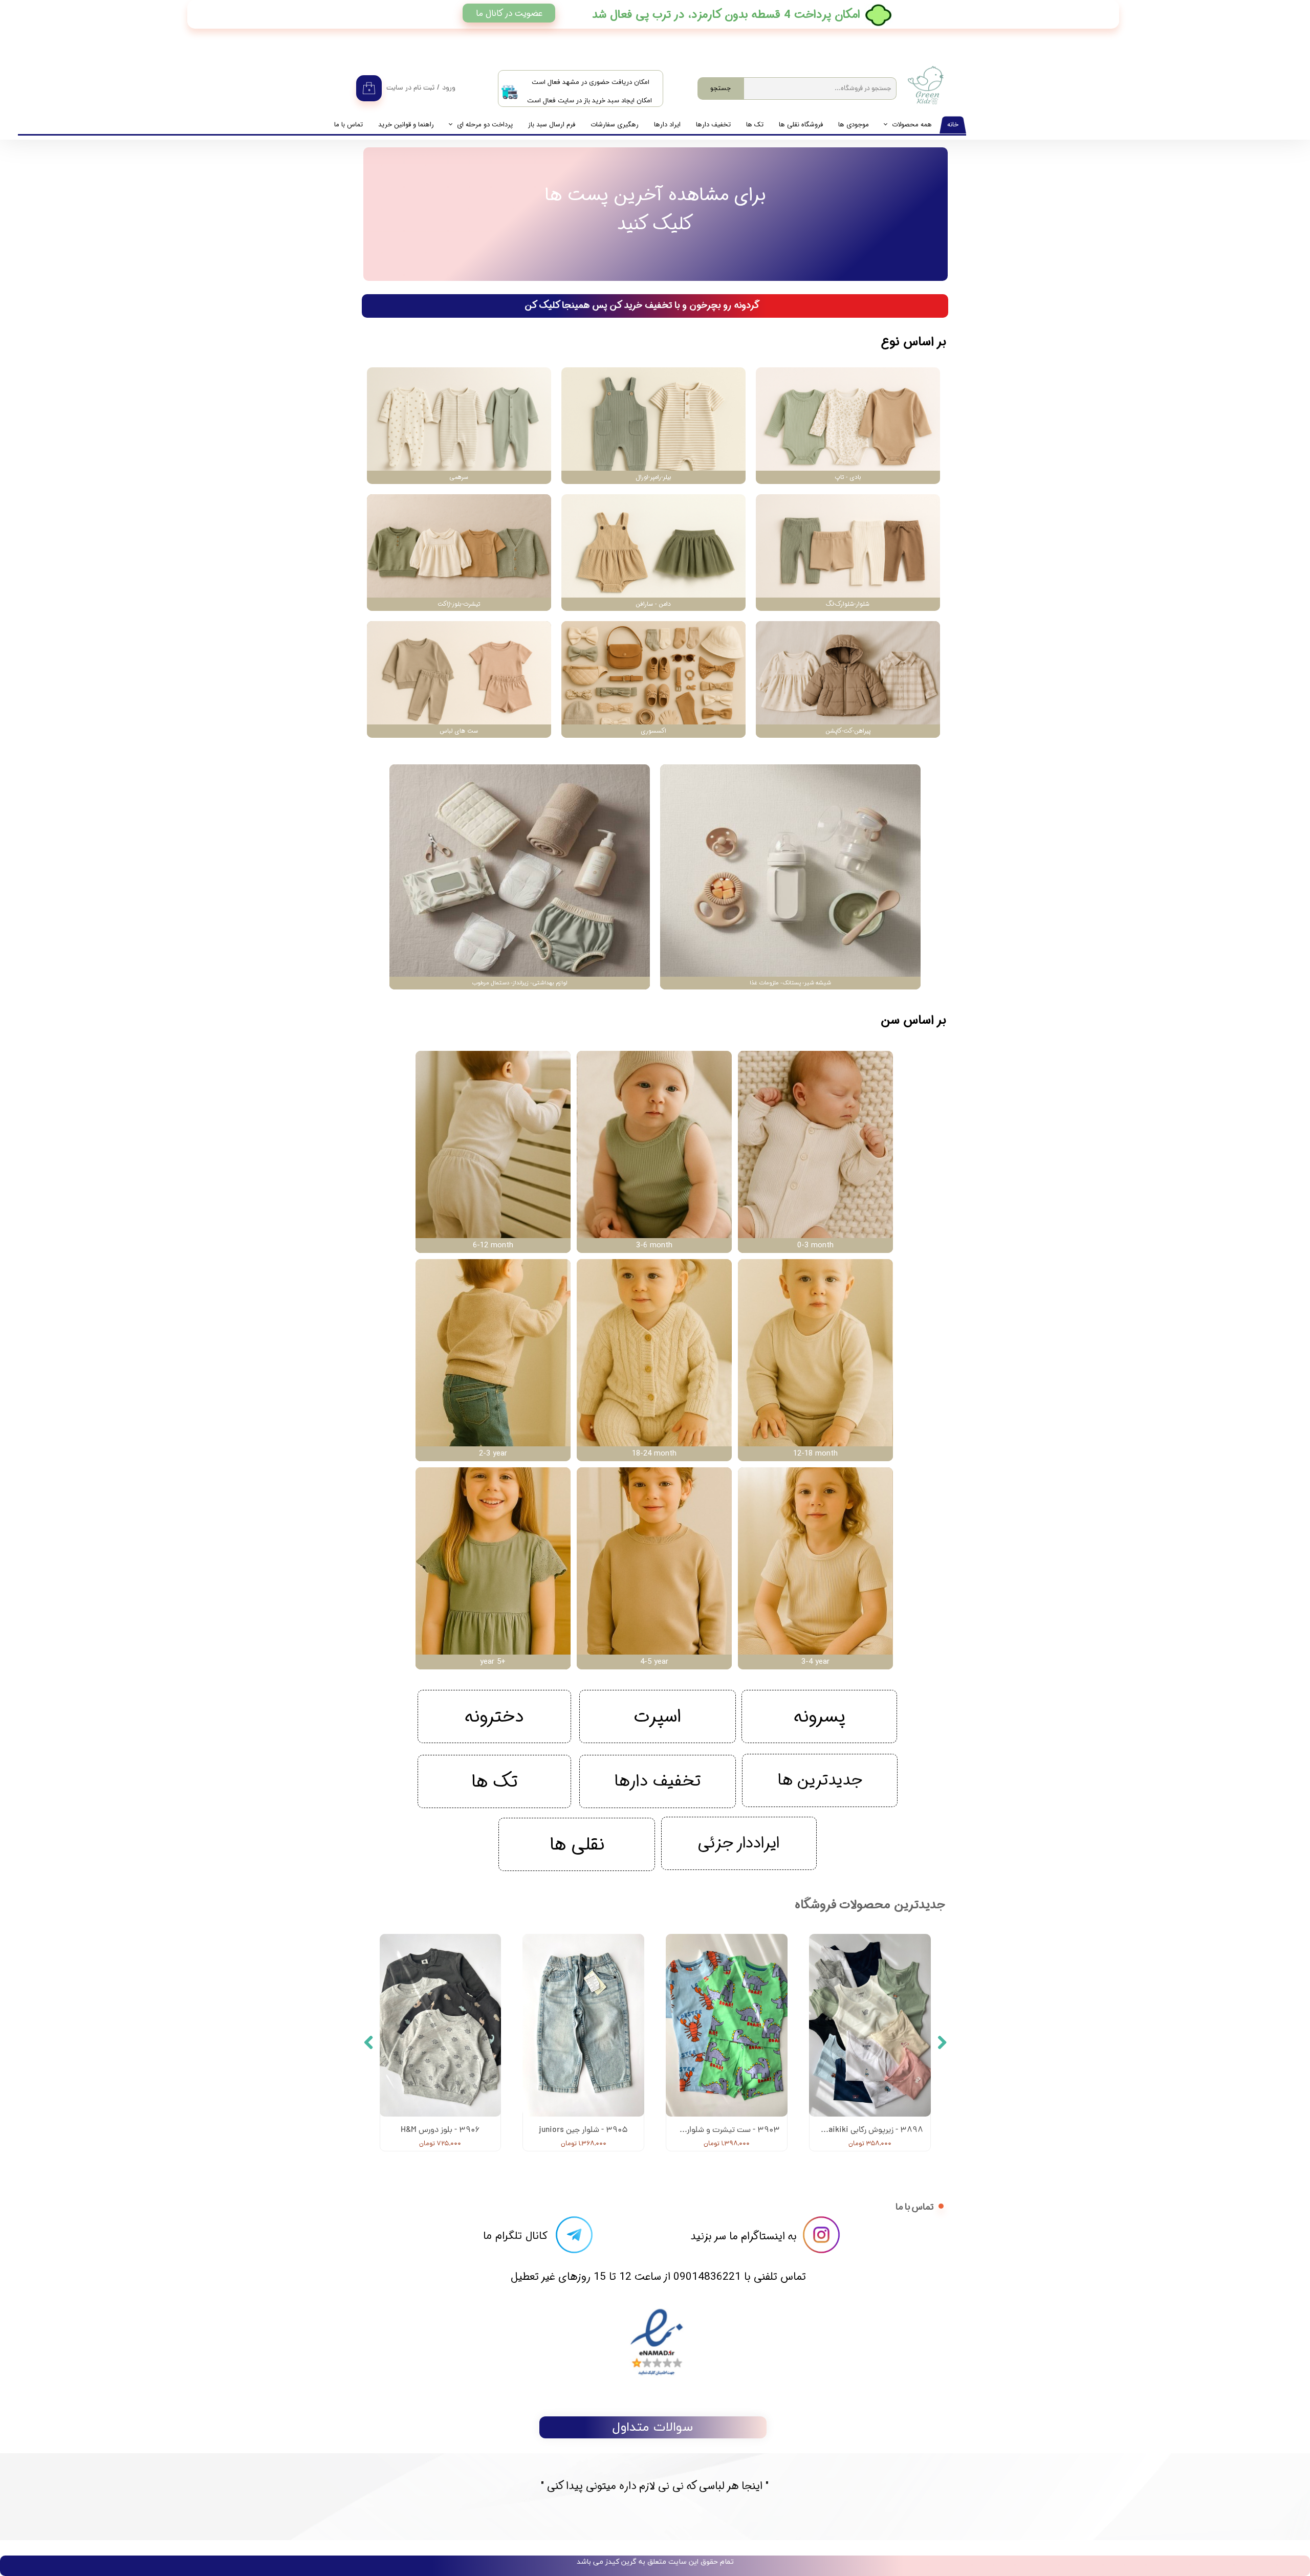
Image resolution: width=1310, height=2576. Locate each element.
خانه (953, 125)
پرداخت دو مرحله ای (485, 125)
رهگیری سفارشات (615, 125)
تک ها (755, 125)
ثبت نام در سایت (410, 88)
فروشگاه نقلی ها (801, 125)
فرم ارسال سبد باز (552, 125)
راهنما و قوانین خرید (406, 125)
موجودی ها (854, 125)
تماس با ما (348, 125)
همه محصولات (912, 125)
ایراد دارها (667, 125)
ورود (449, 88)
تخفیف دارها (713, 125)
